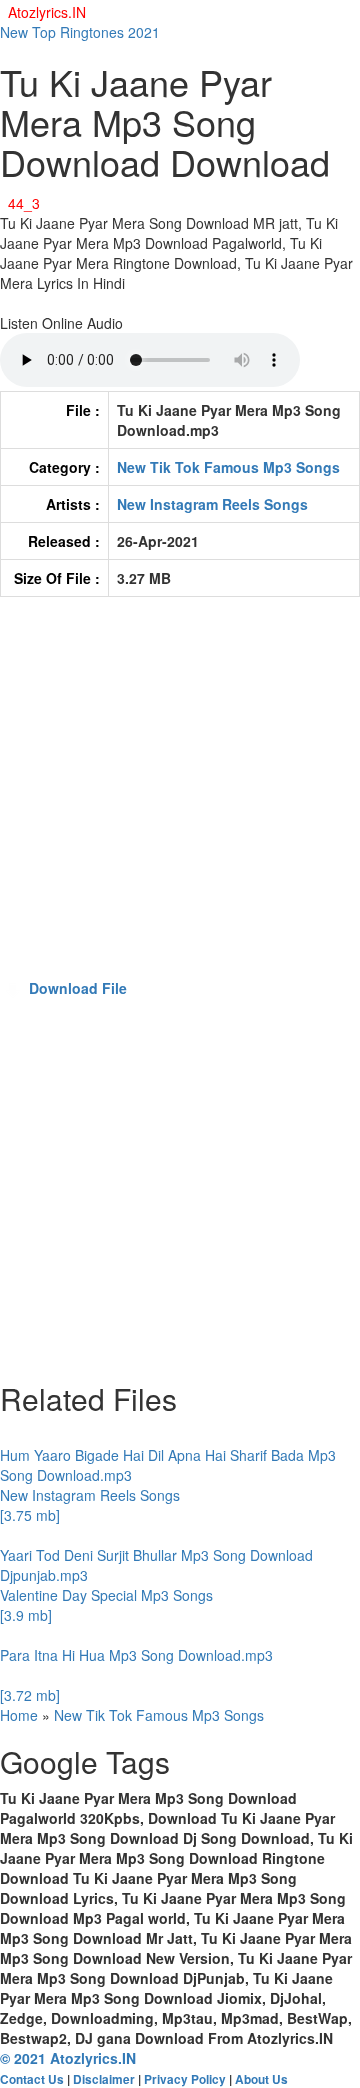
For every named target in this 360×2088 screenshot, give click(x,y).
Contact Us (32, 2079)
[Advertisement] (180, 797)
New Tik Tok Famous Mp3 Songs (228, 467)
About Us (261, 2079)
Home (19, 1715)
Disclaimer (104, 2079)
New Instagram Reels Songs (212, 504)
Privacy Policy (185, 2079)
